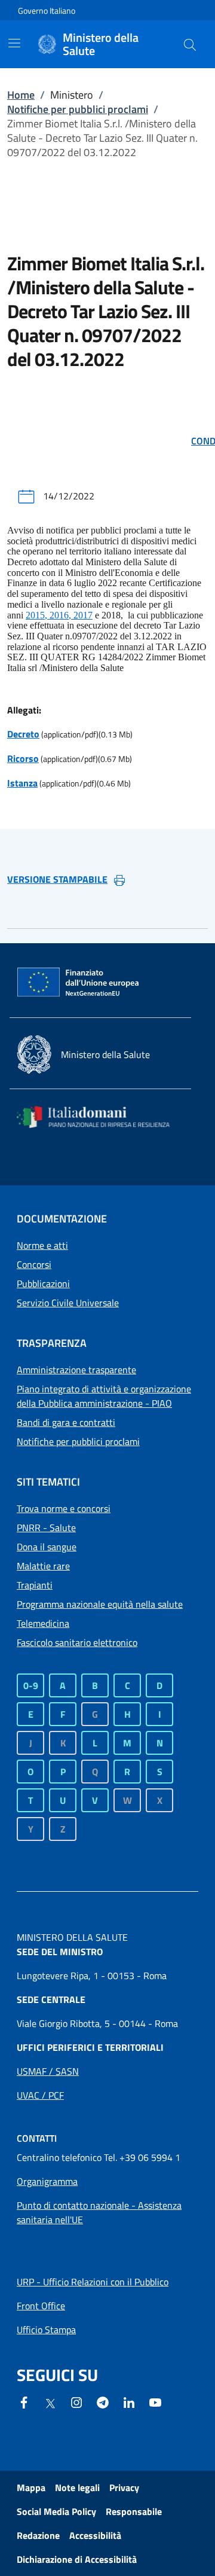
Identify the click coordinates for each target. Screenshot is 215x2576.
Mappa (31, 2487)
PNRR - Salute (46, 1528)
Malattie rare (43, 1566)
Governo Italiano (47, 10)
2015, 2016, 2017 (59, 615)
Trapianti (35, 1585)
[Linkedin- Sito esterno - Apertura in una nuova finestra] (129, 2401)
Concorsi (34, 1264)
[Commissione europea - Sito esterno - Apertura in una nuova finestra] (79, 983)
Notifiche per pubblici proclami (78, 109)
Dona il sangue (47, 1547)
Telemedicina (43, 1623)
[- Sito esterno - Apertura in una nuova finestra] (155, 2401)
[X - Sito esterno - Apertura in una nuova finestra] (50, 2403)
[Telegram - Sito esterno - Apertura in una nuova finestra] (103, 2401)
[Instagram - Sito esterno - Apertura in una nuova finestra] (76, 2401)
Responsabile (134, 2511)
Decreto (23, 734)
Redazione (38, 2535)
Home (21, 95)
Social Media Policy (56, 2511)
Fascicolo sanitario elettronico (77, 1642)
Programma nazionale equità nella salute (100, 1604)
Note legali (77, 2487)
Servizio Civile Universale (68, 1303)
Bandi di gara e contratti (66, 1422)
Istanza (22, 783)
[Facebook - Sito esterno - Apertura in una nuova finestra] (24, 2401)
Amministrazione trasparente (76, 1370)
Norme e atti (42, 1245)
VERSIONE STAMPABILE (57, 879)
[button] (190, 44)
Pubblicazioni (43, 1284)
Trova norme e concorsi (64, 1508)
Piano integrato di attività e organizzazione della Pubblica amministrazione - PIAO (104, 1396)
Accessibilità (95, 2535)
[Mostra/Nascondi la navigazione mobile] (14, 43)
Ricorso (23, 758)
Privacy (124, 2487)
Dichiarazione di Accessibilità (77, 2559)
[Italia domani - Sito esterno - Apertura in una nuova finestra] (100, 1117)
